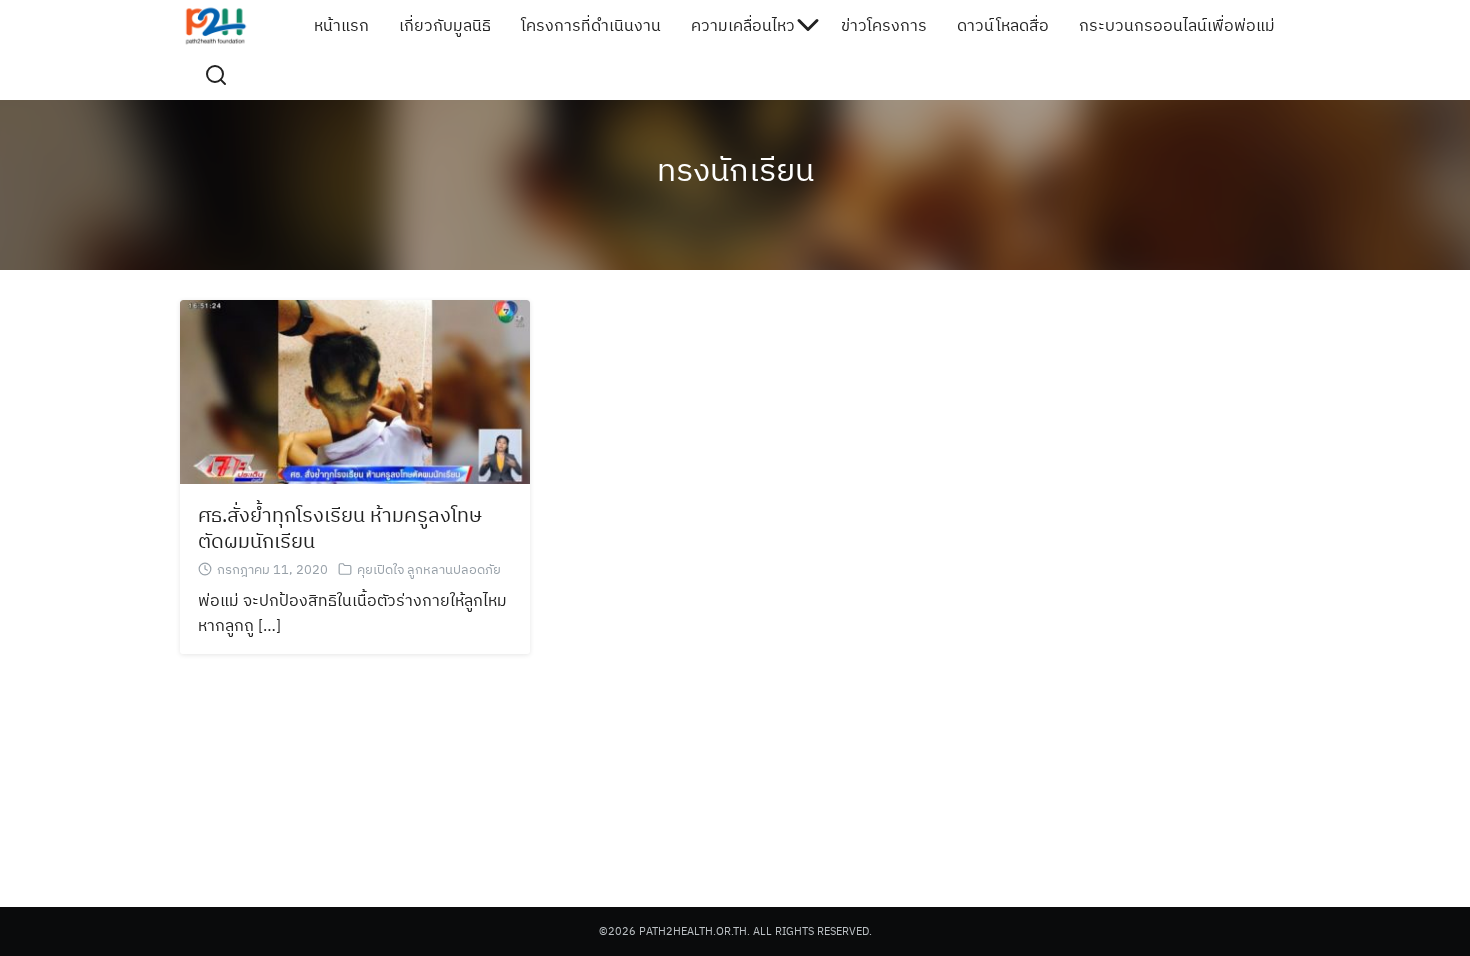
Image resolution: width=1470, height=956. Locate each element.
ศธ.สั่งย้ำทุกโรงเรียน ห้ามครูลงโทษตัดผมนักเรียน (340, 527)
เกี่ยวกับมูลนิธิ (445, 25)
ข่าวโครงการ (884, 25)
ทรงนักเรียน (735, 169)
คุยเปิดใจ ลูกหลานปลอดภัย (429, 569)
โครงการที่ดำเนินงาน (591, 25)
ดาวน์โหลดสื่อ (1003, 25)
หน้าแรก (341, 25)
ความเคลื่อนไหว (743, 25)
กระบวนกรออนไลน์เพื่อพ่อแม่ (1177, 25)
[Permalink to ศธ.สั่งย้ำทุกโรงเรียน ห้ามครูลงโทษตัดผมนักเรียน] (355, 390)
